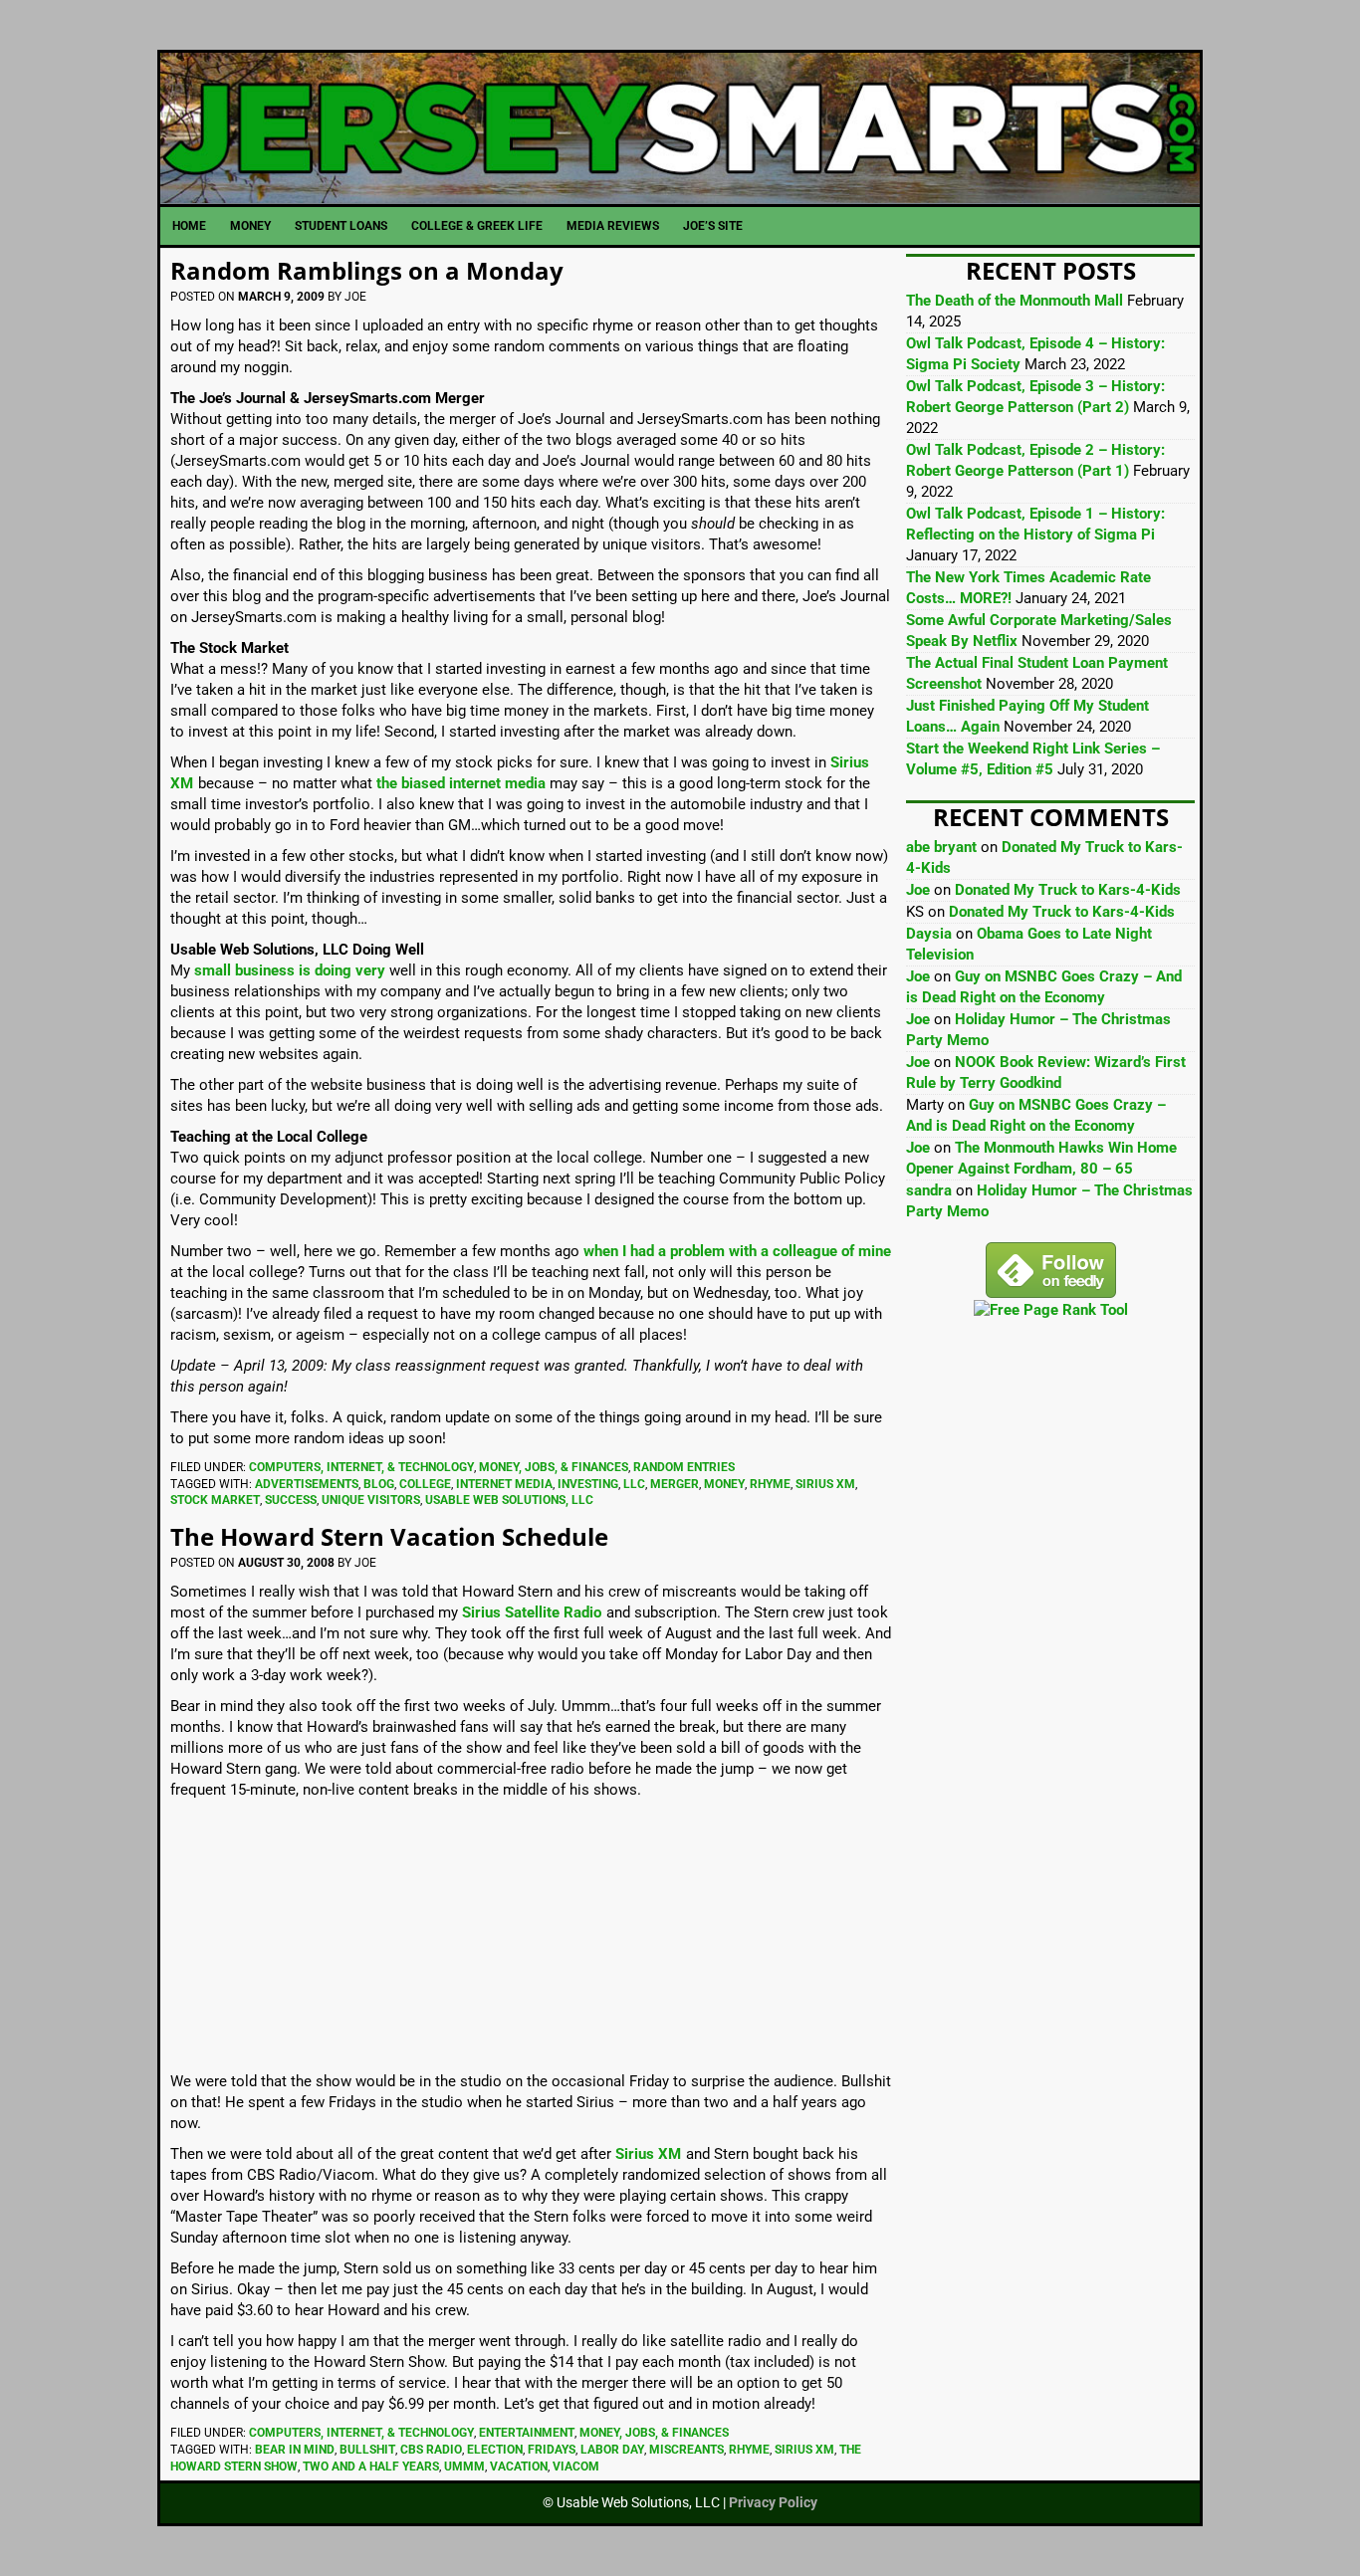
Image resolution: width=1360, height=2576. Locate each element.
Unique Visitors (371, 1500)
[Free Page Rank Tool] (1051, 1310)
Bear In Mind (295, 2450)
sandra (929, 1190)
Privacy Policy (773, 2502)
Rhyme (770, 1484)
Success (291, 1500)
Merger (675, 1484)
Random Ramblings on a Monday (367, 270)
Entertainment (527, 2433)
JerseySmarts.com (680, 128)
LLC (634, 1484)
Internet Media (504, 1484)
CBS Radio (431, 2450)
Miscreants (686, 2450)
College (425, 1484)
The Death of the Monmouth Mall (1015, 301)
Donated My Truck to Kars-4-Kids (1068, 890)
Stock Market (215, 1500)
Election (495, 2450)
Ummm (464, 2467)
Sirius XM (825, 1484)
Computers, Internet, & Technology (361, 1467)
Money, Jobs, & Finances (554, 1467)
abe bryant (941, 847)
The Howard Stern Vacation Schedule (389, 1536)
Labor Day (612, 2450)
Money (724, 1484)
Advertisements (307, 1484)
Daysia (929, 934)
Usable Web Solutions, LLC (509, 1500)
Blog (379, 1484)
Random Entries (684, 1467)
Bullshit (367, 2450)
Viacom (576, 2467)
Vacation (519, 2467)
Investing (588, 1484)
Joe (918, 890)
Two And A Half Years (371, 2467)
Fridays (552, 2450)
